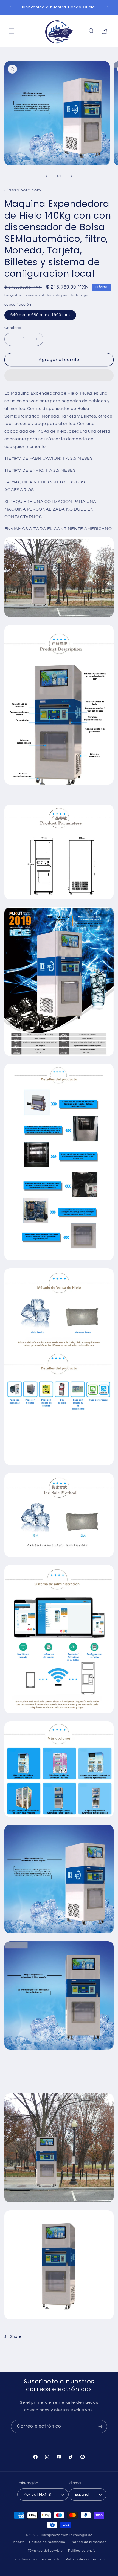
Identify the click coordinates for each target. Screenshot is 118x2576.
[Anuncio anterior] (10, 7)
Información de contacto (40, 2559)
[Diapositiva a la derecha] (71, 176)
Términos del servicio (45, 2551)
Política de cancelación (85, 2559)
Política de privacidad (88, 2542)
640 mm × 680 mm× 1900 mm (40, 315)
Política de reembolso (47, 2542)
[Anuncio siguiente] (108, 7)
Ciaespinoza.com (54, 2535)
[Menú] (12, 31)
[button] (59, 376)
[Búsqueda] (91, 31)
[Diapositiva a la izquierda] (47, 176)
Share (16, 2337)
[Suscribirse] (100, 2427)
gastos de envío (22, 295)
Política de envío (82, 2551)
